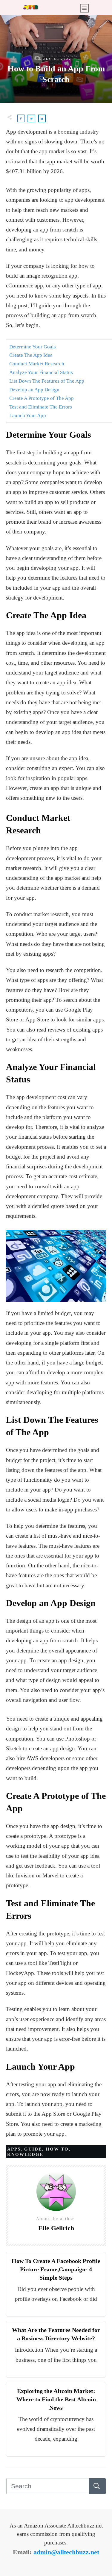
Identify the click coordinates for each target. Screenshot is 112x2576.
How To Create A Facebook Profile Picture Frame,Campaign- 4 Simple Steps (56, 2269)
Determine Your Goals (33, 347)
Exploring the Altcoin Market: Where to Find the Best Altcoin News (56, 2399)
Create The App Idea (31, 355)
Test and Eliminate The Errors (41, 407)
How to (57, 2149)
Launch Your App (28, 415)
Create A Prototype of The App (42, 398)
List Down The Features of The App (47, 381)
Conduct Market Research (37, 364)
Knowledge (25, 2154)
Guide (33, 2149)
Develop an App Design (34, 390)
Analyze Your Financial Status (41, 372)
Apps (14, 2149)
